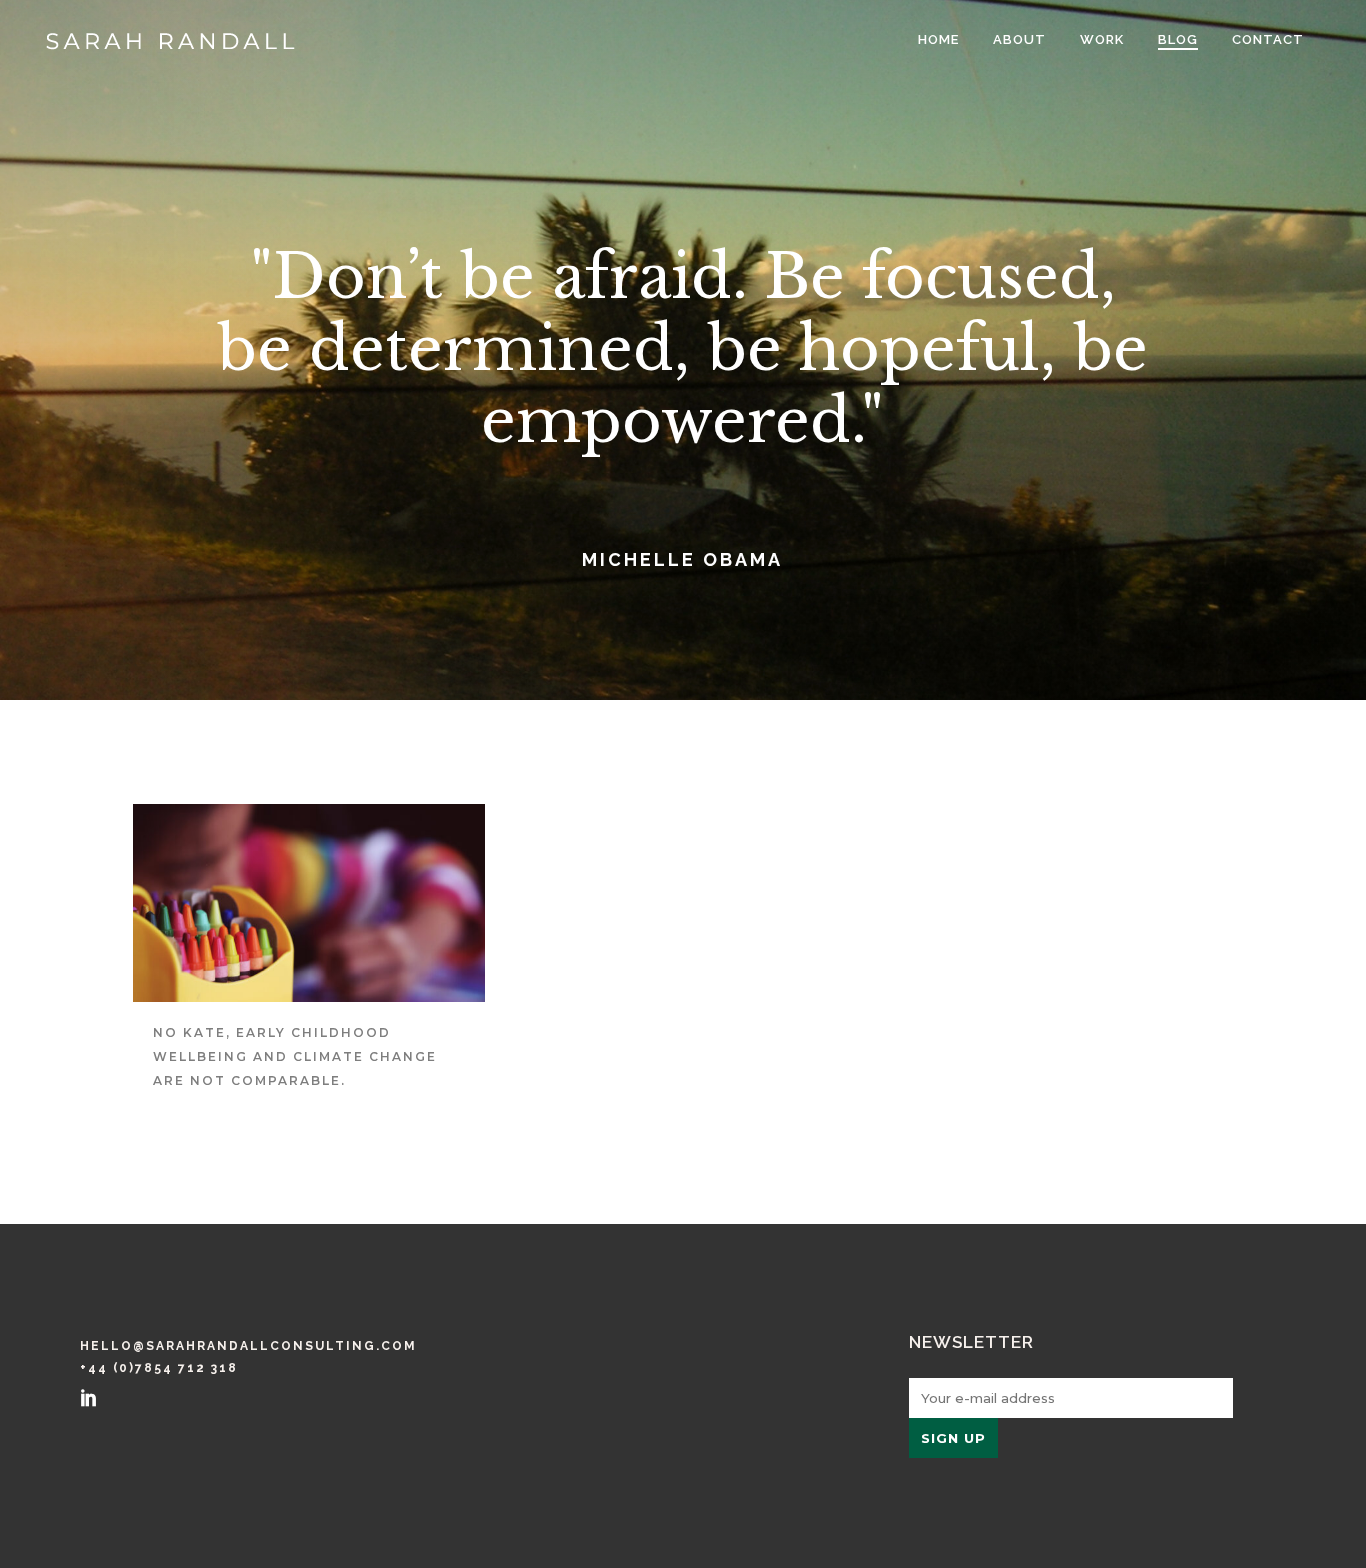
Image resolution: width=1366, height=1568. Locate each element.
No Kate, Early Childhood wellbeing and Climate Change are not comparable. (295, 1056)
